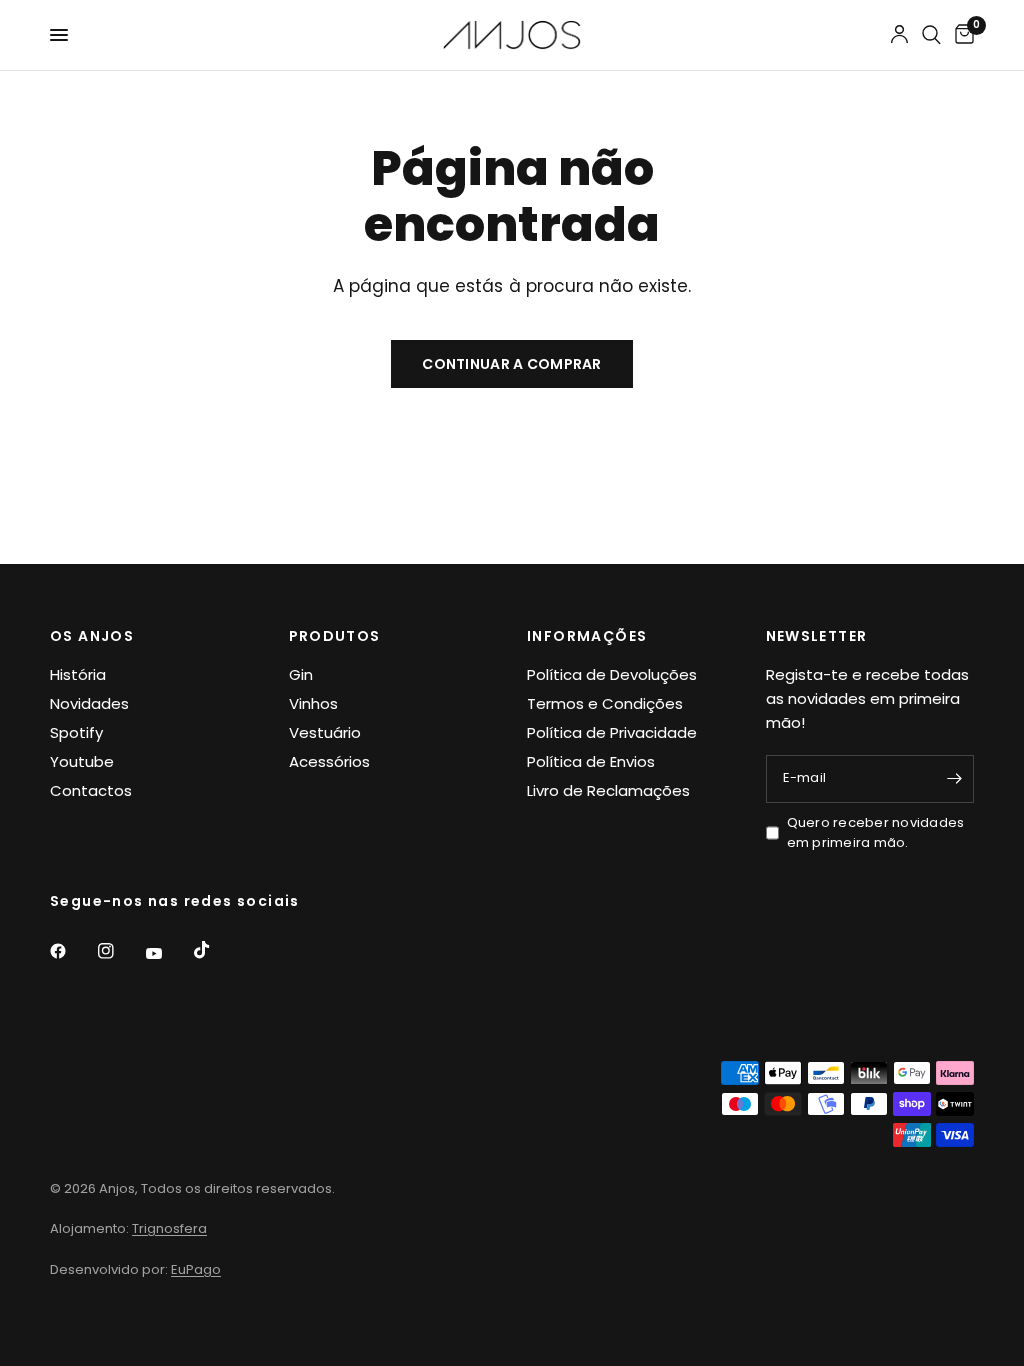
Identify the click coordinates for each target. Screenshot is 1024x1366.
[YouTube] (168, 954)
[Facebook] (72, 951)
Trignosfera (169, 1228)
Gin (301, 674)
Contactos (91, 790)
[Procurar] (931, 35)
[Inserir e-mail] (954, 779)
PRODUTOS (335, 636)
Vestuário (325, 732)
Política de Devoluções (612, 674)
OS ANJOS (92, 636)
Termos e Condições (605, 703)
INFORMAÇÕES (587, 636)
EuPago (196, 1269)
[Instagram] (120, 951)
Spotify (76, 732)
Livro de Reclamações (608, 790)
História (78, 674)
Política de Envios (591, 761)
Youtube (82, 761)
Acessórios (329, 761)
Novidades (89, 703)
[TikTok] (216, 950)
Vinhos (313, 703)
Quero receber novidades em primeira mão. (876, 833)
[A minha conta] (899, 35)
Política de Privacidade (612, 732)
